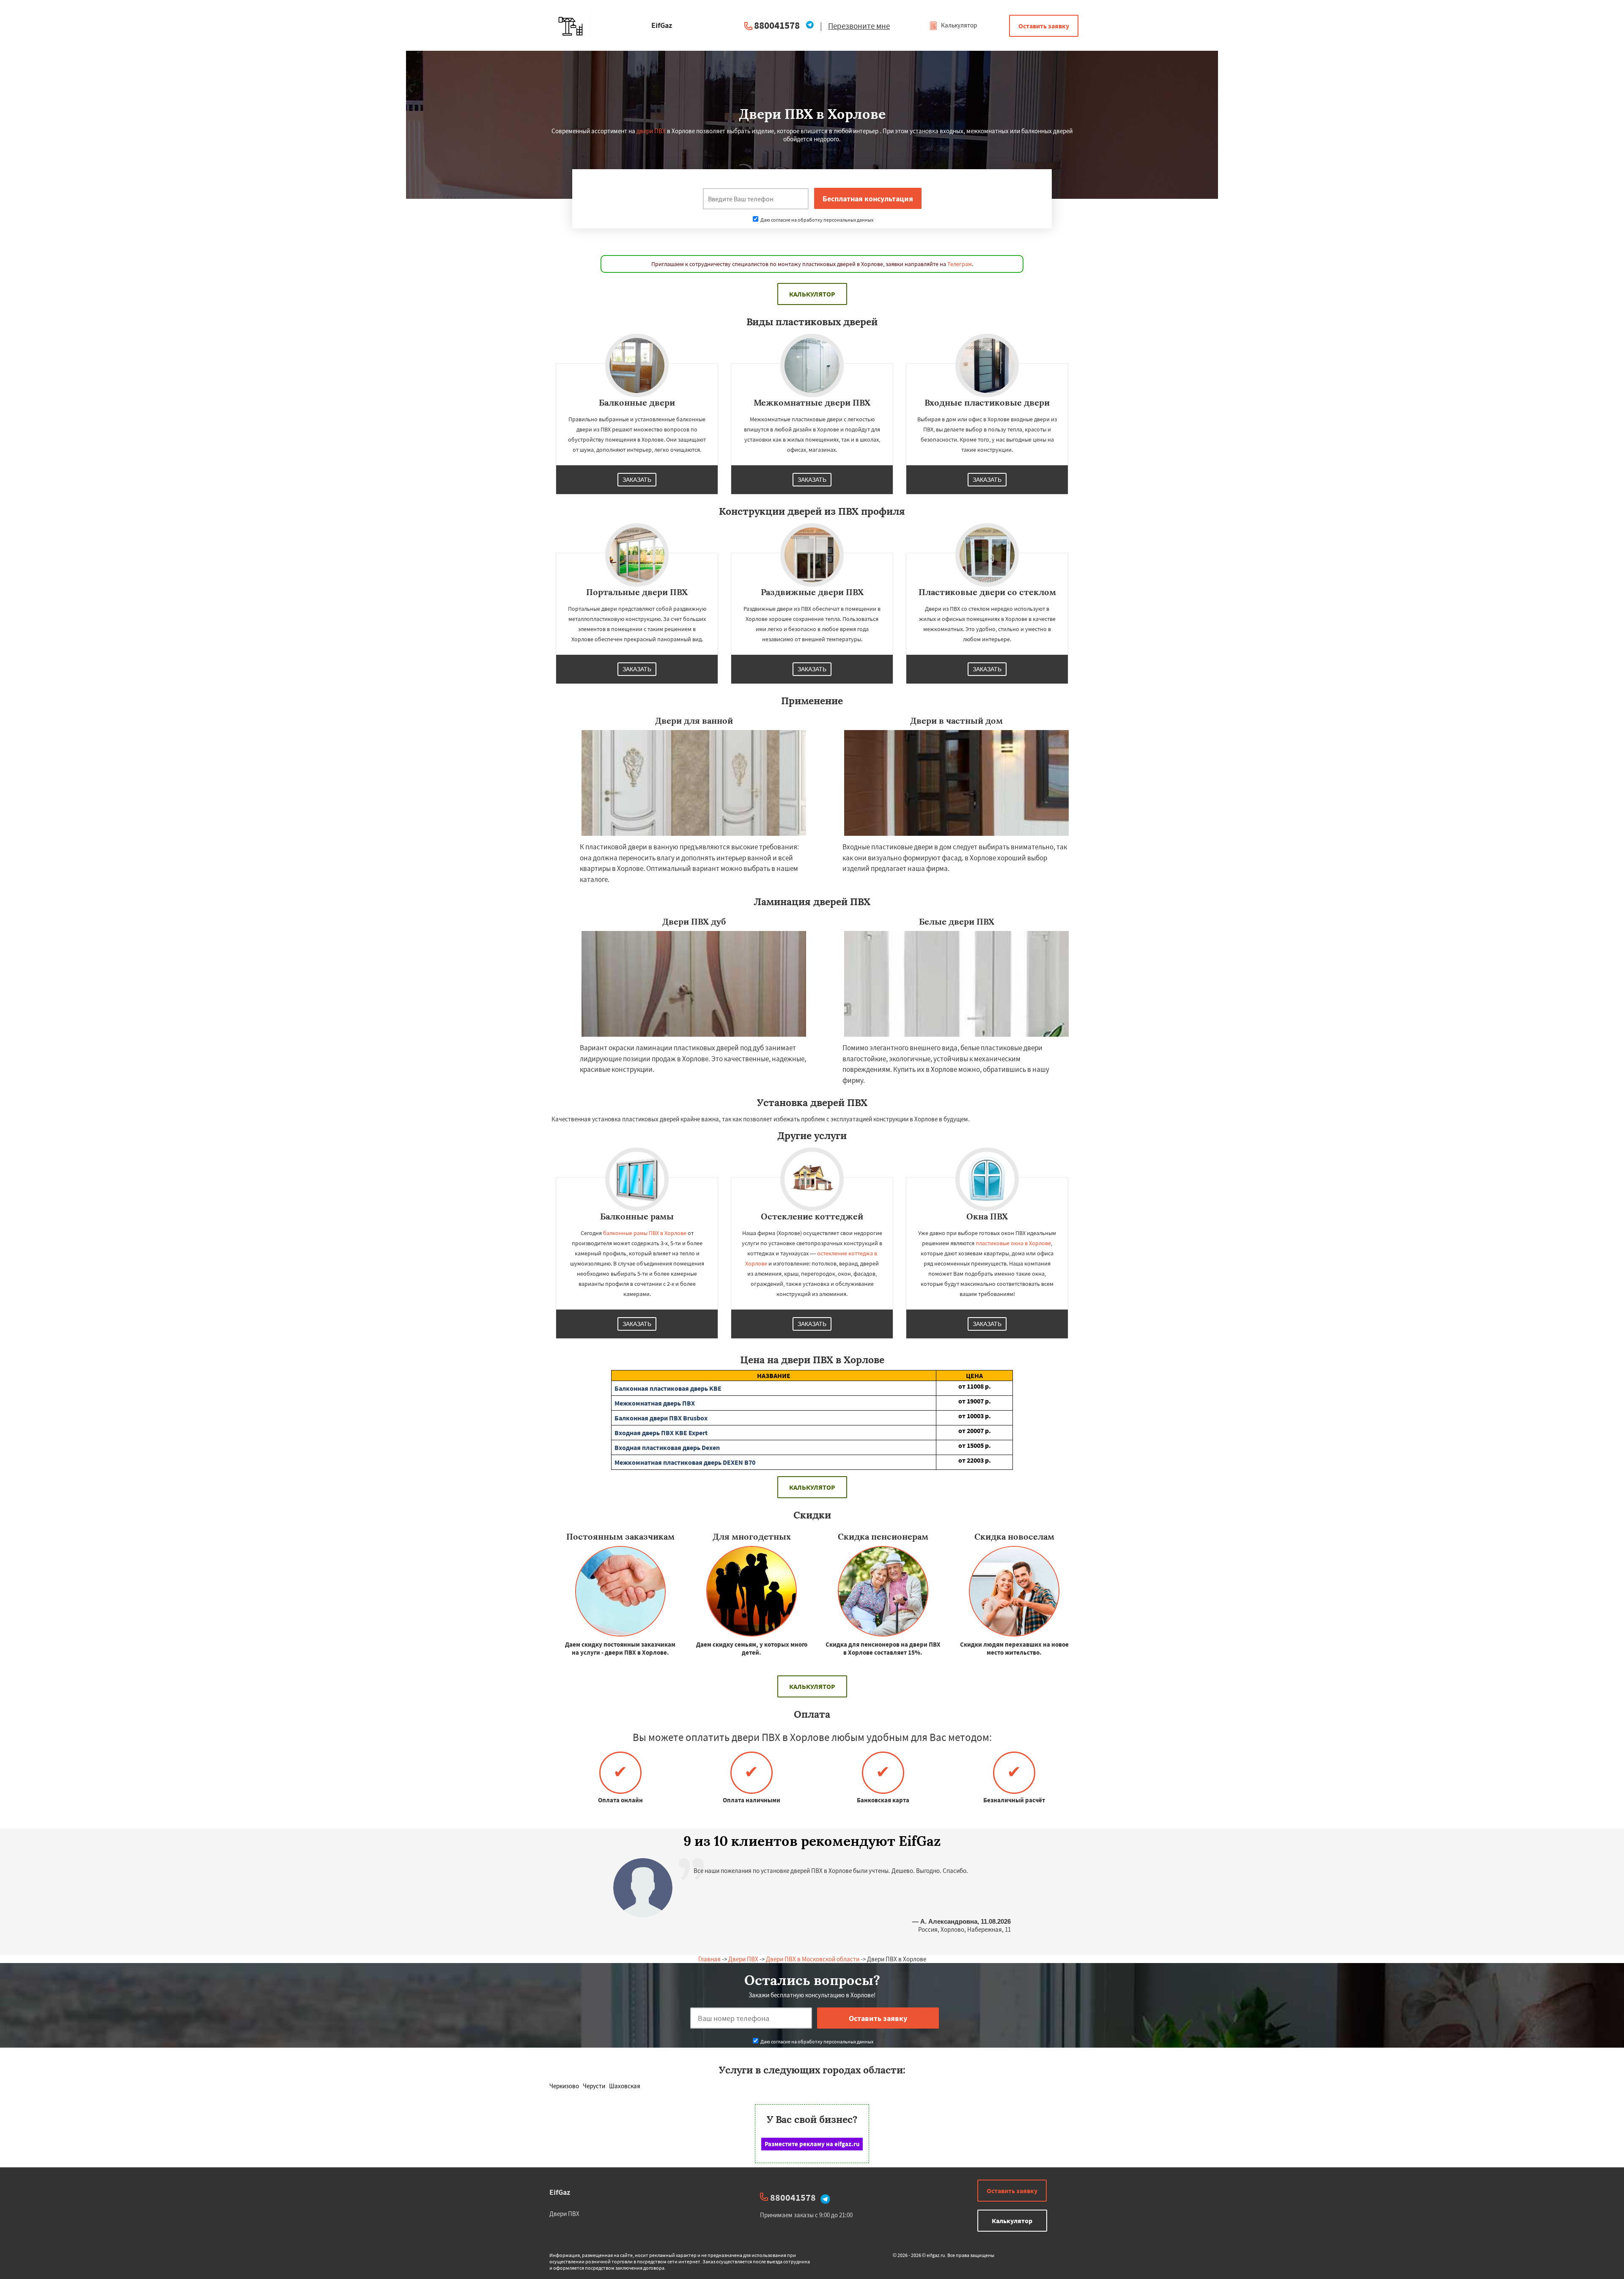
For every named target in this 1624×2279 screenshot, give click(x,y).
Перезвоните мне (859, 26)
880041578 (777, 25)
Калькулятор (958, 25)
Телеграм (960, 264)
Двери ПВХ (743, 1959)
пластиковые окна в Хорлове (1013, 1243)
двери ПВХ (651, 131)
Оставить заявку (1044, 26)
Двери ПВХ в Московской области (813, 1959)
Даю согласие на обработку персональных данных (816, 220)
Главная (709, 1959)
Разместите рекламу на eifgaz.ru (812, 2144)
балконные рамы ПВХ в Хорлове (645, 1233)
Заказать (637, 480)
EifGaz (560, 2192)
